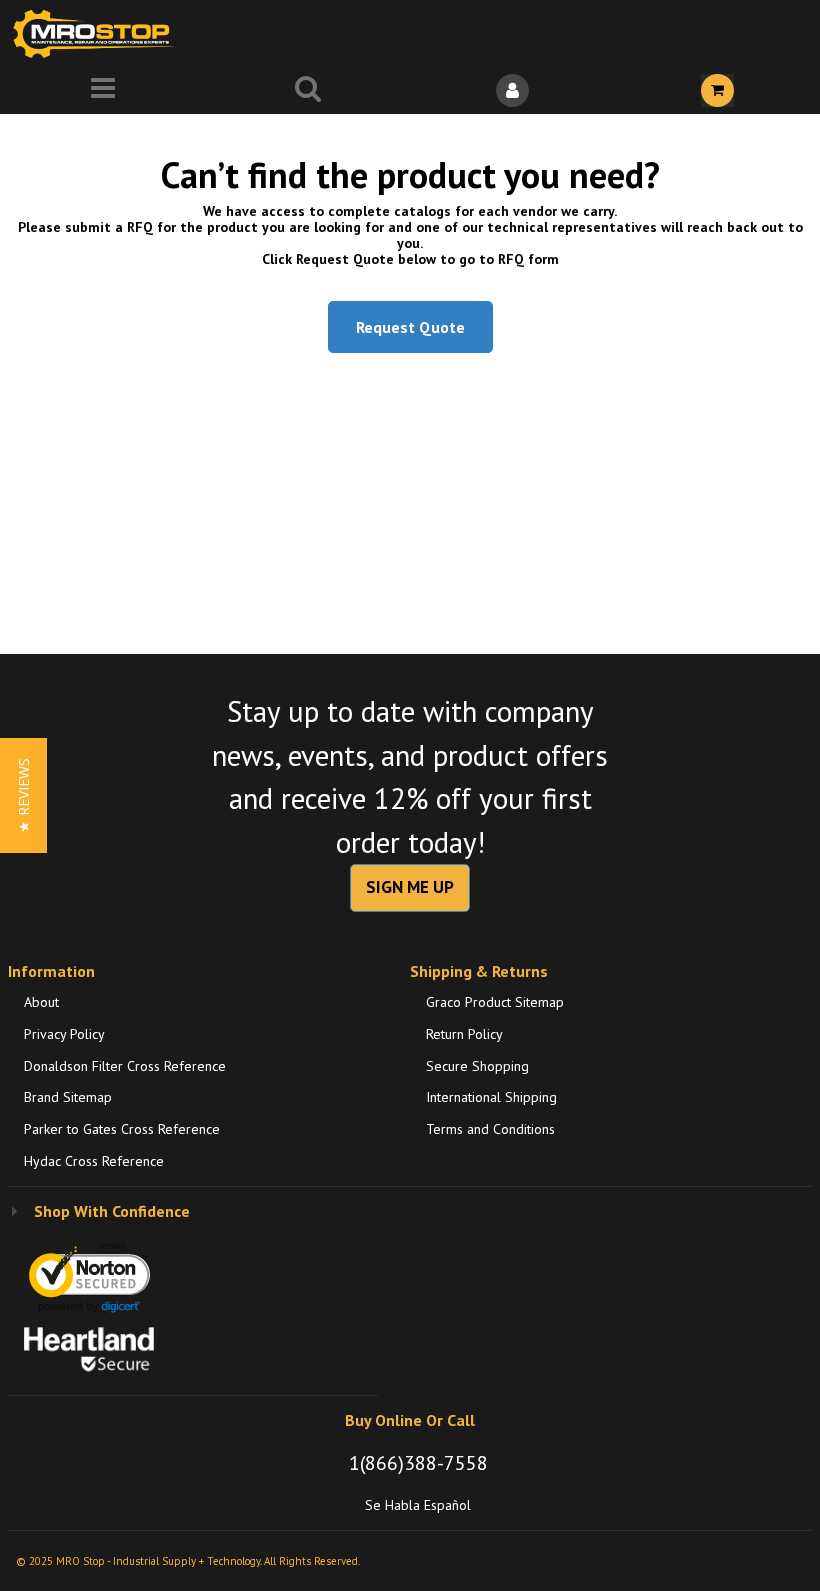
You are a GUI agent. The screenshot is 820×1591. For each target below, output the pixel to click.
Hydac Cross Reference (94, 1161)
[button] (23, 795)
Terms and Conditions (490, 1129)
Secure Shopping (477, 1066)
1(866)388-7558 (418, 1463)
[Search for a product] (307, 90)
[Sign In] (512, 90)
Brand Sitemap (68, 1097)
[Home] (98, 33)
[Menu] (102, 90)
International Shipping (491, 1097)
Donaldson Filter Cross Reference (125, 1066)
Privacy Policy (64, 1034)
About (41, 1002)
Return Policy (464, 1034)
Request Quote (410, 327)
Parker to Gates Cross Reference (122, 1129)
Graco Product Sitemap (495, 1002)
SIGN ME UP (410, 887)
